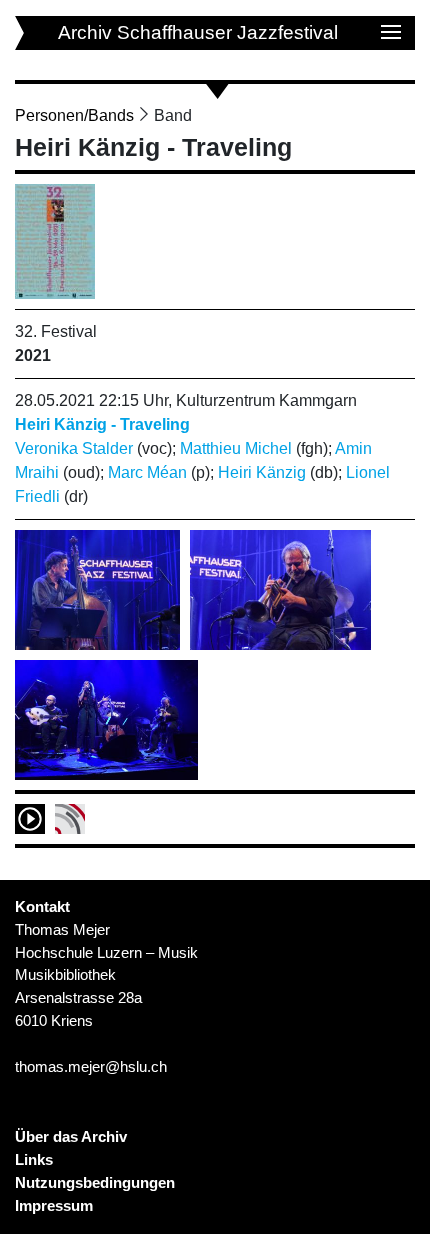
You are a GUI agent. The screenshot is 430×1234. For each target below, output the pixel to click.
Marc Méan (147, 472)
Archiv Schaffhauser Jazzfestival (198, 32)
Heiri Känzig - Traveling (102, 424)
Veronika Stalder (74, 448)
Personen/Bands (74, 115)
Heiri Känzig (262, 472)
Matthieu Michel (236, 448)
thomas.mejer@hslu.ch (91, 1066)
